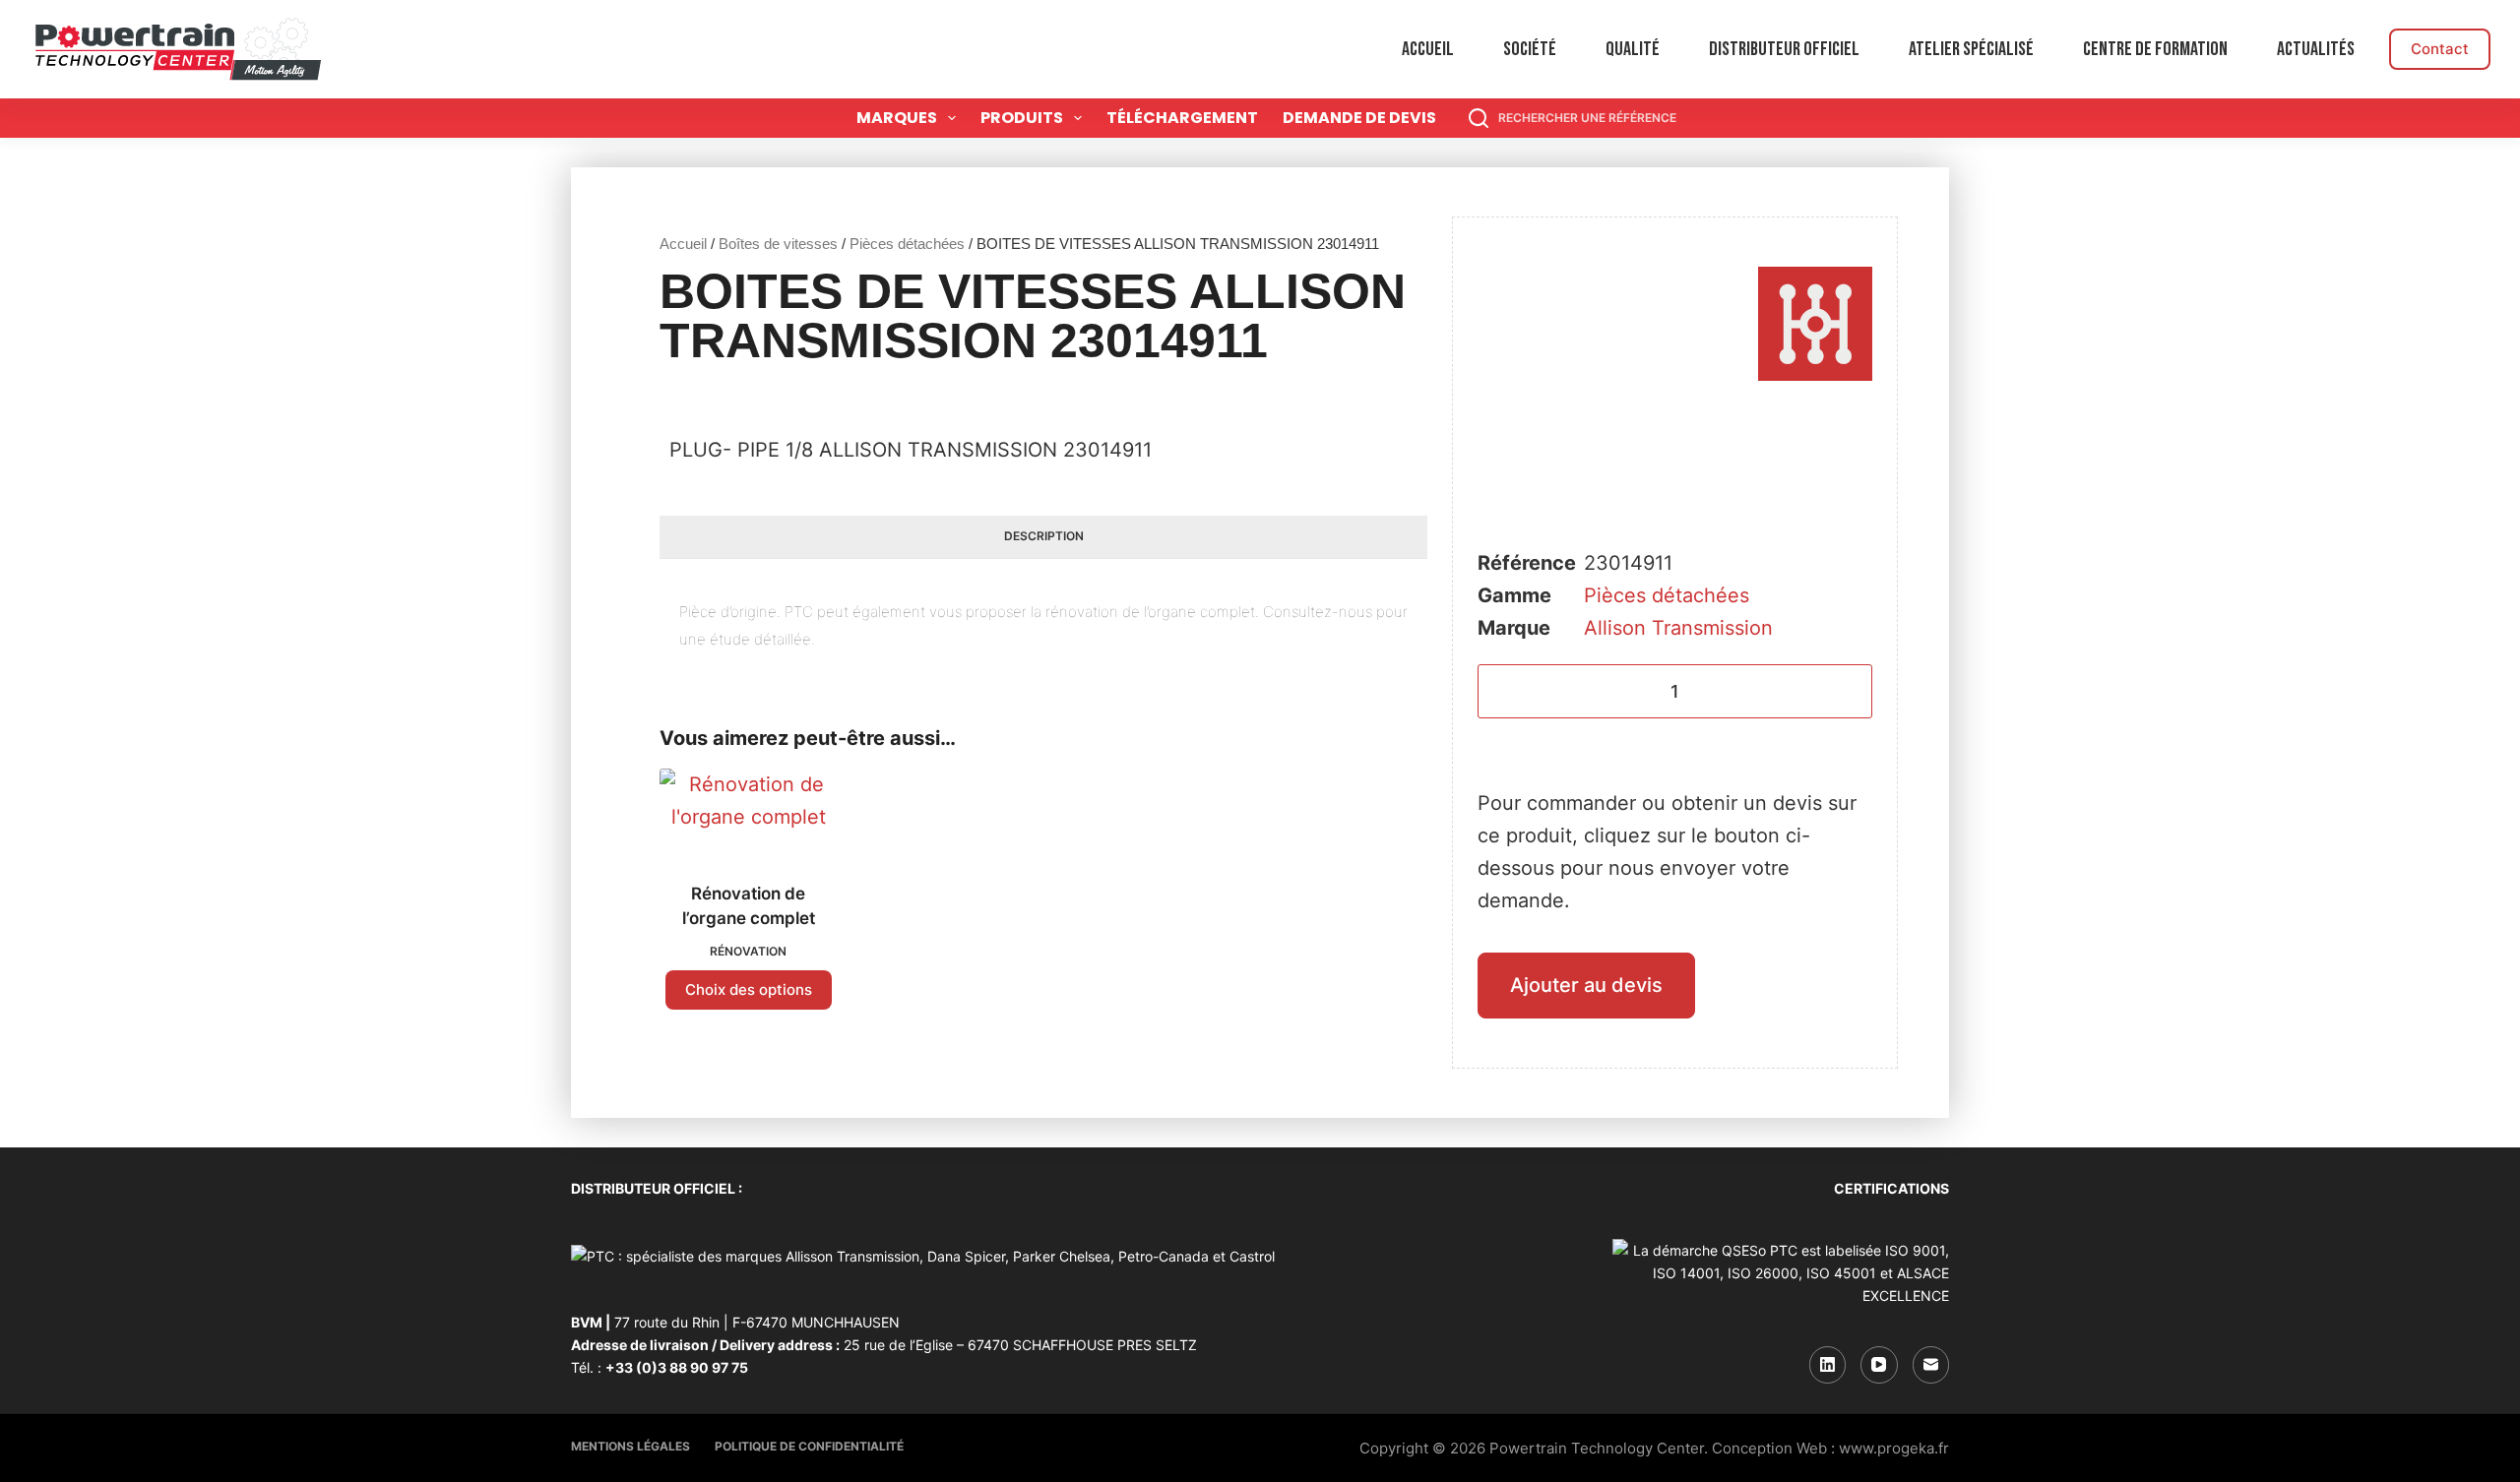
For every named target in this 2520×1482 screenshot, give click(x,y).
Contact (2440, 49)
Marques (897, 118)
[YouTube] (1879, 1365)
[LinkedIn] (1828, 1365)
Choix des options (749, 989)
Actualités (2316, 49)
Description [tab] (1044, 536)
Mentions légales (630, 1446)
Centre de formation (2155, 49)
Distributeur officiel (1784, 49)
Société (1530, 49)
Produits (1022, 118)
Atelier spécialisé (1971, 49)
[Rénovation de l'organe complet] (748, 813)
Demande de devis (1359, 118)
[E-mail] (1931, 1365)
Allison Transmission (1678, 628)
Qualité (1633, 49)
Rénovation (748, 951)
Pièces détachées (907, 244)
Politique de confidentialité (809, 1446)
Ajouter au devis (1586, 985)
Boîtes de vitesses (778, 244)
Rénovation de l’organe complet (749, 906)
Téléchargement (1182, 118)
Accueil (1428, 49)
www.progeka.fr (1894, 1448)
